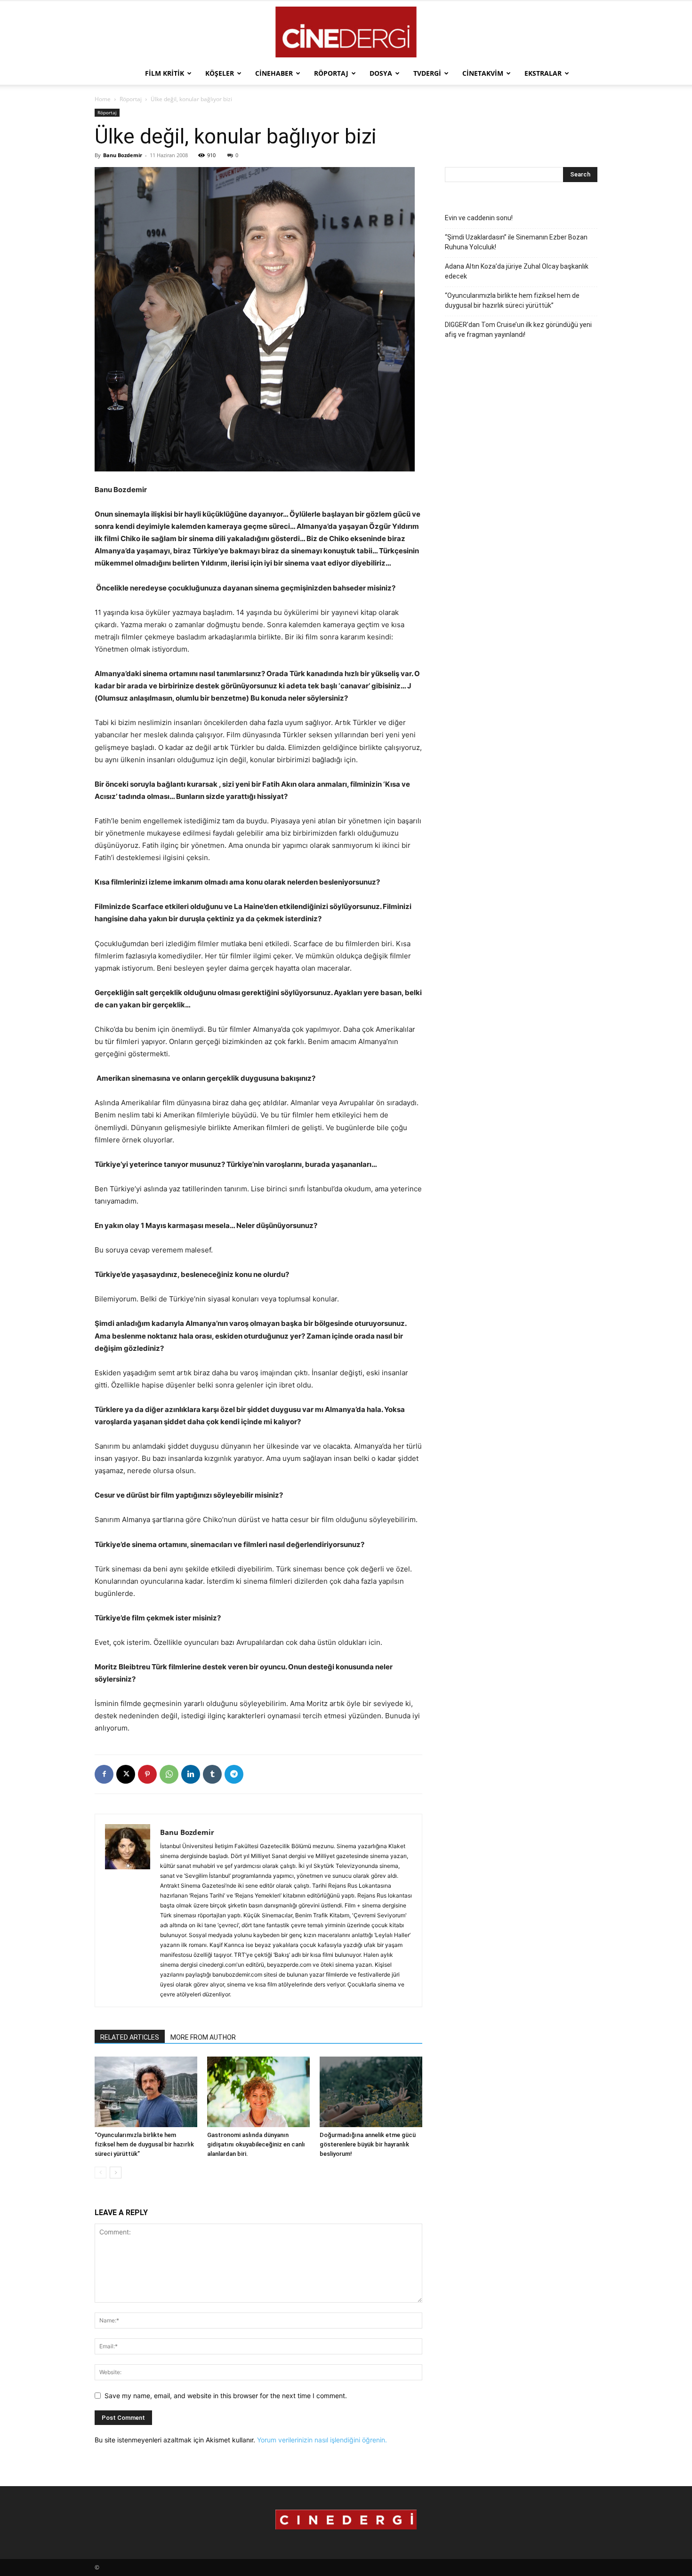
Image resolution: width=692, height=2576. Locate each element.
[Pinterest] (147, 1774)
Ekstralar (543, 73)
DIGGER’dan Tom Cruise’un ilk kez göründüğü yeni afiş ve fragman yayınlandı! (518, 330)
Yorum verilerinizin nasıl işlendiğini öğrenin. (322, 2440)
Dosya (381, 73)
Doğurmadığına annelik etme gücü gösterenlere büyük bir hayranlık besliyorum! (368, 2144)
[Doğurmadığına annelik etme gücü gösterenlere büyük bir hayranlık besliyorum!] (371, 2092)
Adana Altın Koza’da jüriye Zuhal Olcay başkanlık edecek (517, 271)
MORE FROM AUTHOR (203, 2037)
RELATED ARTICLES (130, 2037)
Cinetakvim (483, 73)
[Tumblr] (212, 1774)
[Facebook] (104, 1774)
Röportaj (331, 73)
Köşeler (220, 73)
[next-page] (116, 2173)
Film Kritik (165, 73)
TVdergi (427, 73)
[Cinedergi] (346, 32)
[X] (126, 1774)
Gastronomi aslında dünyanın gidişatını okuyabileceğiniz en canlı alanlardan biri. (256, 2144)
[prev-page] (101, 2173)
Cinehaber (274, 73)
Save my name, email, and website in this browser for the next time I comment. (226, 2396)
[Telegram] (234, 1774)
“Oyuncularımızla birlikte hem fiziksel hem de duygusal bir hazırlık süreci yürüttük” (144, 2144)
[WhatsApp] (169, 1774)
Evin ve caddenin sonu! (479, 218)
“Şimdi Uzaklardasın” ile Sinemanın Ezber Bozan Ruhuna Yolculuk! (516, 242)
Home (103, 99)
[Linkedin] (191, 1774)
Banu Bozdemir (123, 155)
